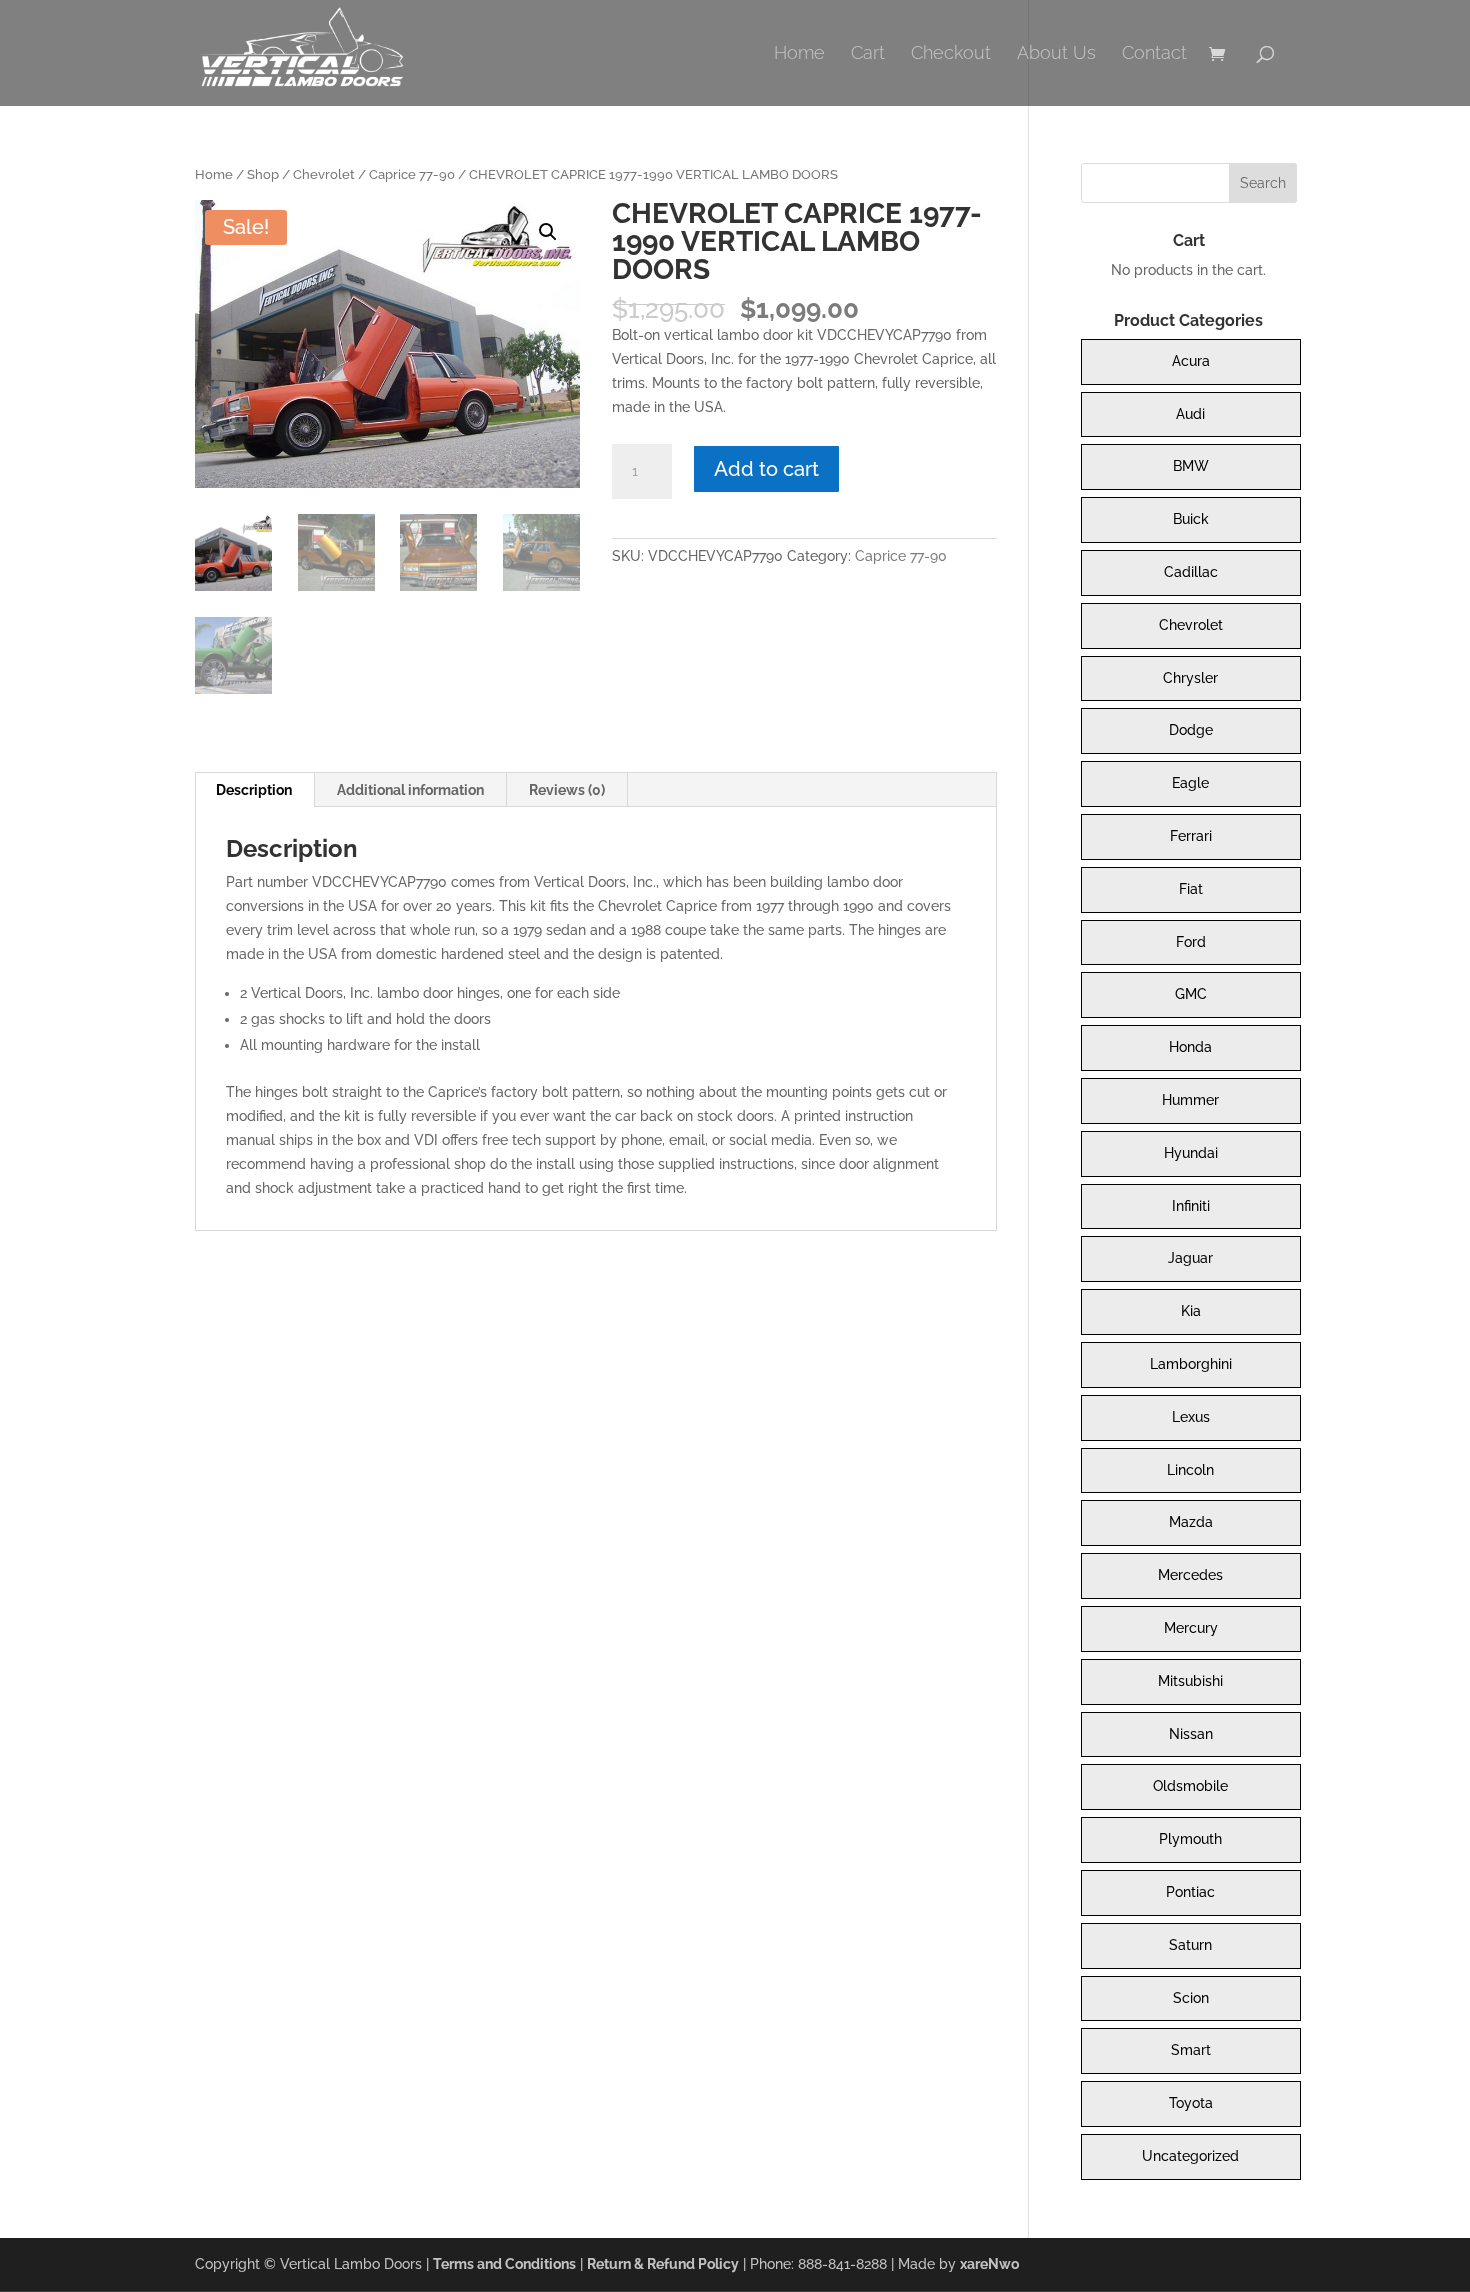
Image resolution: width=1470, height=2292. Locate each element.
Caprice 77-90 (412, 174)
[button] (548, 232)
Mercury (1191, 1628)
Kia (1191, 1311)
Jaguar (1190, 1258)
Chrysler (1190, 678)
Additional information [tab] (410, 790)
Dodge (1191, 730)
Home (799, 54)
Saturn (1190, 1945)
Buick (1191, 519)
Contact (1154, 54)
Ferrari (1191, 836)
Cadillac (1191, 572)
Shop (263, 174)
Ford (1191, 942)
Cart (868, 54)
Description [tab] (254, 790)
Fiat (1191, 889)
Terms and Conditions (504, 2264)
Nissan (1191, 1734)
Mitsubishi (1190, 1681)
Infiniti (1191, 1206)
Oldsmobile (1190, 1786)
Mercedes (1190, 1575)
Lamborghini (1191, 1364)
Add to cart (766, 469)
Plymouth (1190, 1839)
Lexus (1191, 1417)
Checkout (951, 54)
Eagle (1190, 783)
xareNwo (989, 2264)
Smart (1191, 2050)
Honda (1190, 1047)
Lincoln (1190, 1470)
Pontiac (1190, 1892)
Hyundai (1191, 1153)
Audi (1190, 414)
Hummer (1190, 1100)
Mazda (1191, 1522)
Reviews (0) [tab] (567, 790)
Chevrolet (324, 174)
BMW (1191, 466)
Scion (1191, 1998)
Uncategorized (1190, 2156)
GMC (1191, 994)
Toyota (1191, 2103)
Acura (1191, 361)
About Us (1056, 54)
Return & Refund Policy (663, 2264)
